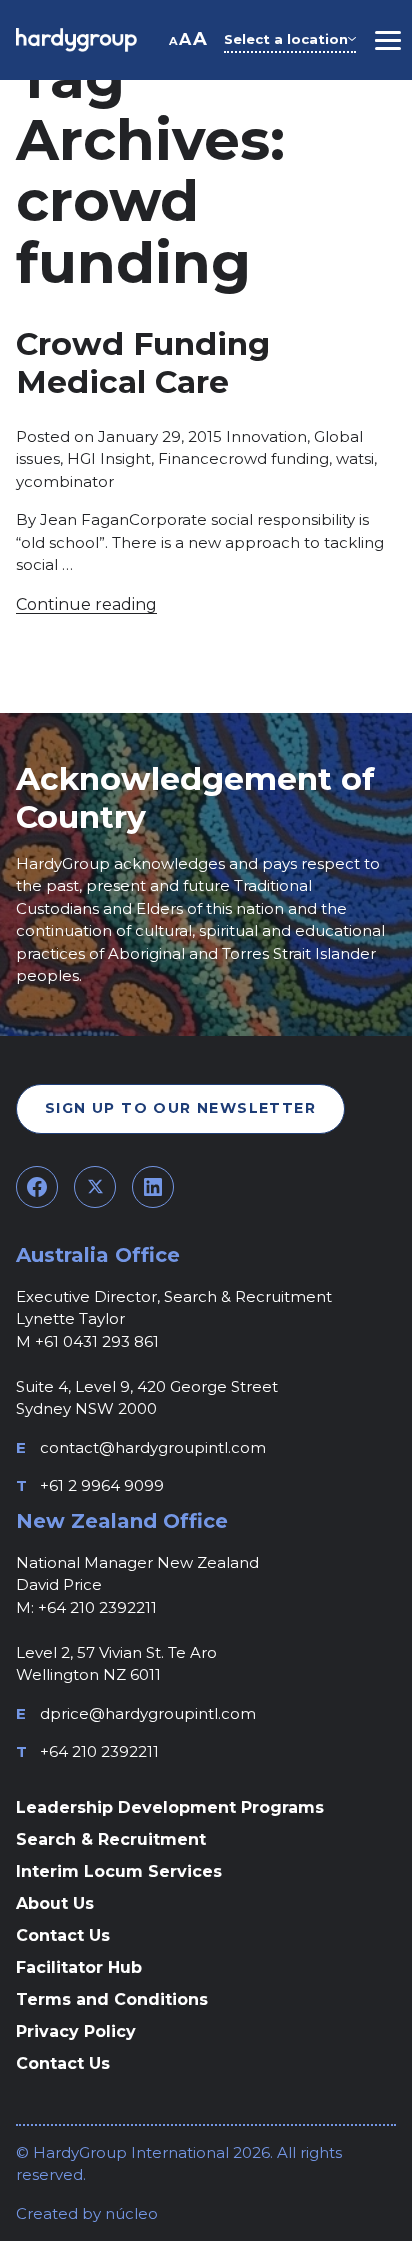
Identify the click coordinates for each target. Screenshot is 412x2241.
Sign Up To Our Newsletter (180, 1108)
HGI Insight (109, 458)
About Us (55, 1903)
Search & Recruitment (111, 1839)
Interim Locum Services (119, 1871)
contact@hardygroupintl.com (153, 1447)
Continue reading (86, 604)
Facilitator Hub (79, 1967)
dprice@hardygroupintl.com (148, 1713)
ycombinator (65, 481)
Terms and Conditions (112, 1999)
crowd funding (274, 458)
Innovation (266, 436)
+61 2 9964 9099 (102, 1485)
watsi (355, 458)
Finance (188, 458)
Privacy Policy (76, 2031)
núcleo (129, 2213)
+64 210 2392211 (99, 1751)
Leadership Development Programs (170, 1807)
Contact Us (63, 1935)
